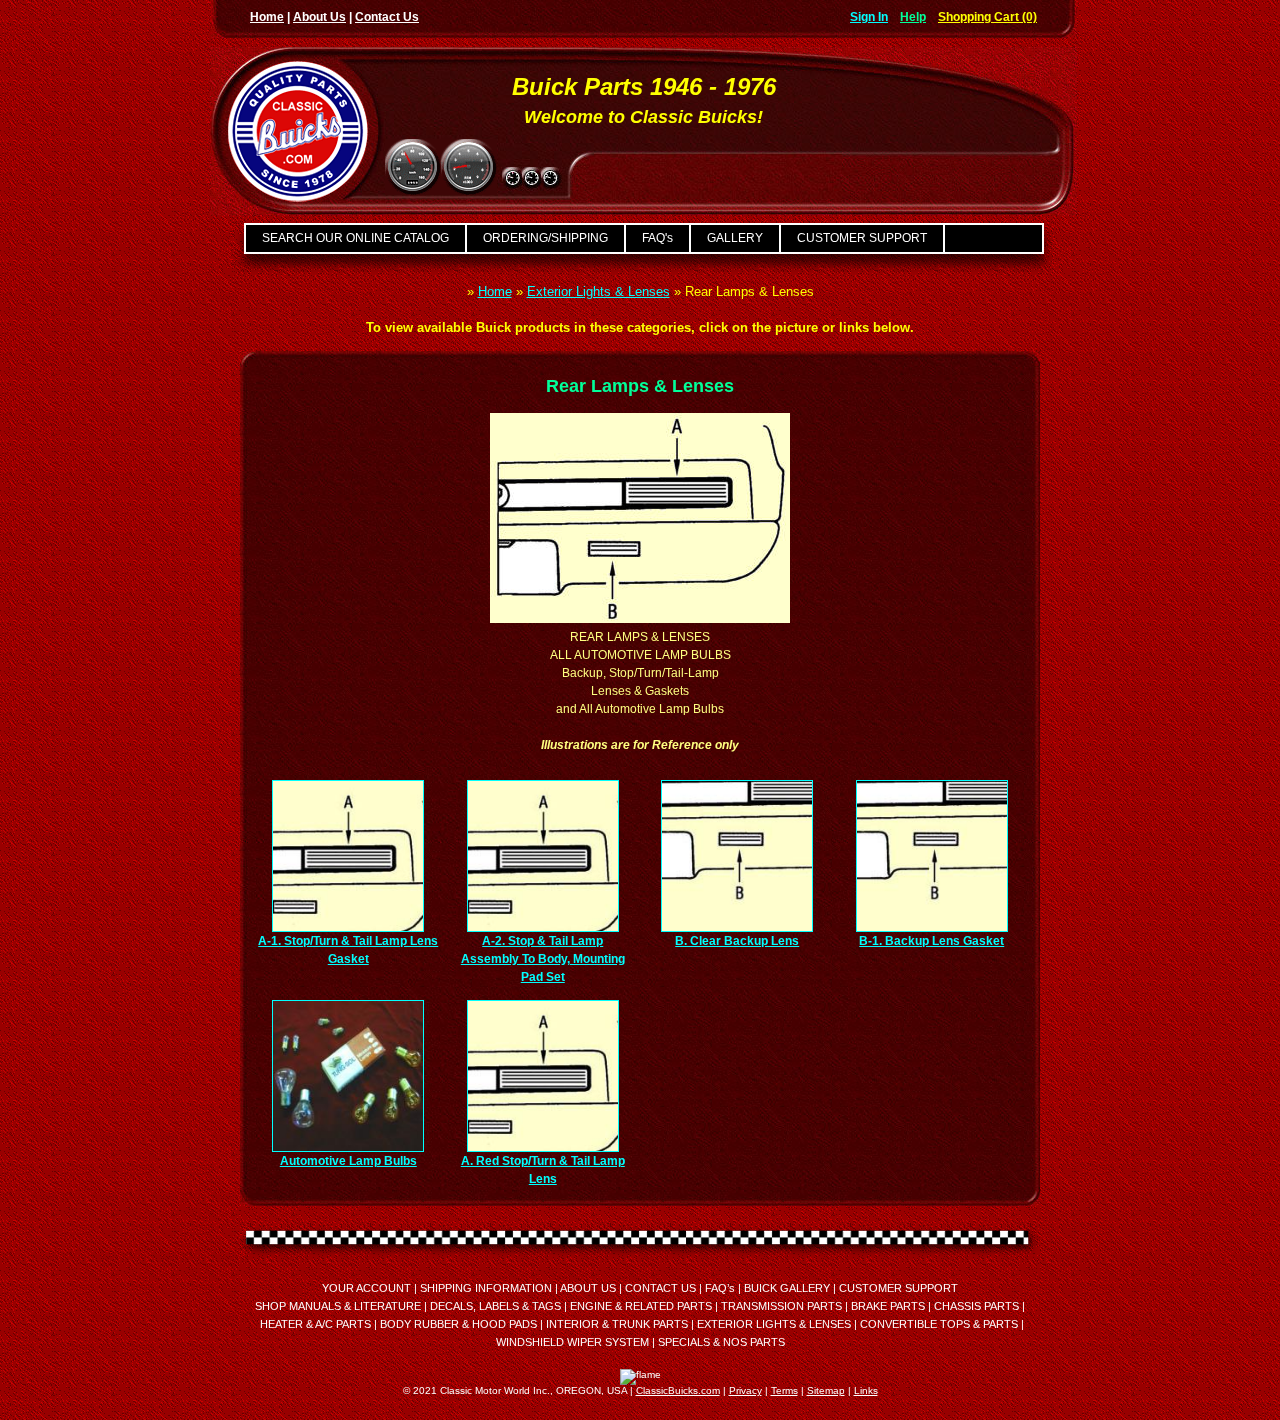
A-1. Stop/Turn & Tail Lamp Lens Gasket (348, 950)
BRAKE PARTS (888, 1306)
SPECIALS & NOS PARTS (721, 1342)
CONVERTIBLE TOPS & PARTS (939, 1324)
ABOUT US (588, 1288)
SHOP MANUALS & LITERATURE (338, 1306)
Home (267, 17)
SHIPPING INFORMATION (486, 1288)
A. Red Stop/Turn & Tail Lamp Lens (543, 1170)
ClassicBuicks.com (678, 1390)
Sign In (869, 17)
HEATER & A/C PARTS (315, 1324)
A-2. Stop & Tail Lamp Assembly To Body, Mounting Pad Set (543, 959)
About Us (319, 17)
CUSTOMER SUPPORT (862, 238)
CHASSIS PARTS (976, 1306)
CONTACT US (660, 1288)
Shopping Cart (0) (987, 17)
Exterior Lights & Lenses (598, 291)
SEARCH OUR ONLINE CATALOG (355, 238)
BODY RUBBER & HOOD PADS (458, 1324)
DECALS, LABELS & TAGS (495, 1306)
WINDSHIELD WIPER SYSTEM (572, 1342)
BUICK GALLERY (787, 1288)
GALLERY (735, 238)
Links (866, 1390)
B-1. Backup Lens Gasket (931, 941)
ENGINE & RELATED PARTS (641, 1306)
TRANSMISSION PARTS (781, 1306)
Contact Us (387, 17)
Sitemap (826, 1390)
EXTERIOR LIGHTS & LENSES (774, 1324)
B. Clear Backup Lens (737, 941)
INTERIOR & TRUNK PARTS (617, 1324)
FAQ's (657, 238)
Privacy (745, 1390)
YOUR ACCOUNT (366, 1288)
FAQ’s (720, 1288)
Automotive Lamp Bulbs (348, 1161)
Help (913, 17)
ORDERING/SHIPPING (545, 238)
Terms (784, 1390)
